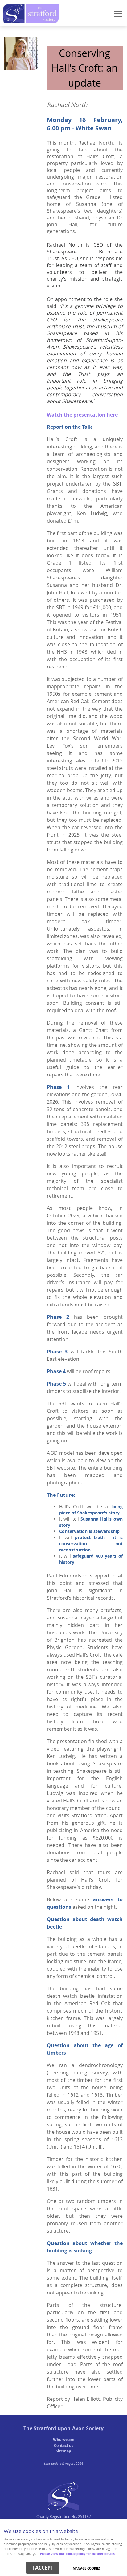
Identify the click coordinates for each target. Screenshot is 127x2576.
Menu (63, 15)
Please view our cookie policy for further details (77, 2554)
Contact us (64, 2445)
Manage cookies (87, 2568)
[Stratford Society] (63, 2508)
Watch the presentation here (82, 415)
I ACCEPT (43, 2568)
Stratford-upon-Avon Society (69, 2428)
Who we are (64, 2440)
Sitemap (63, 2451)
